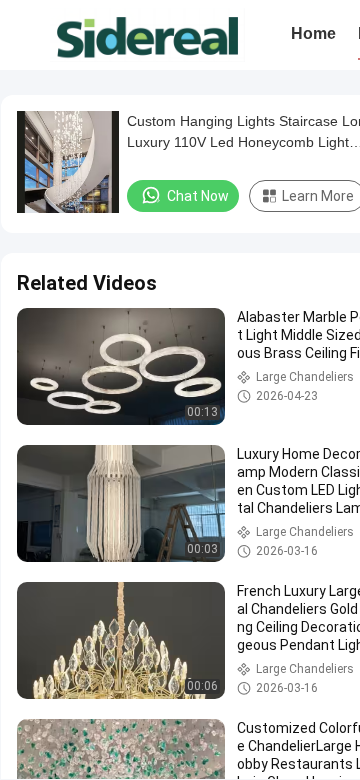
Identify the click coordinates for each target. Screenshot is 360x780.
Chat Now (198, 196)
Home (313, 33)
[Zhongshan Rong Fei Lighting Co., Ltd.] (147, 35)
